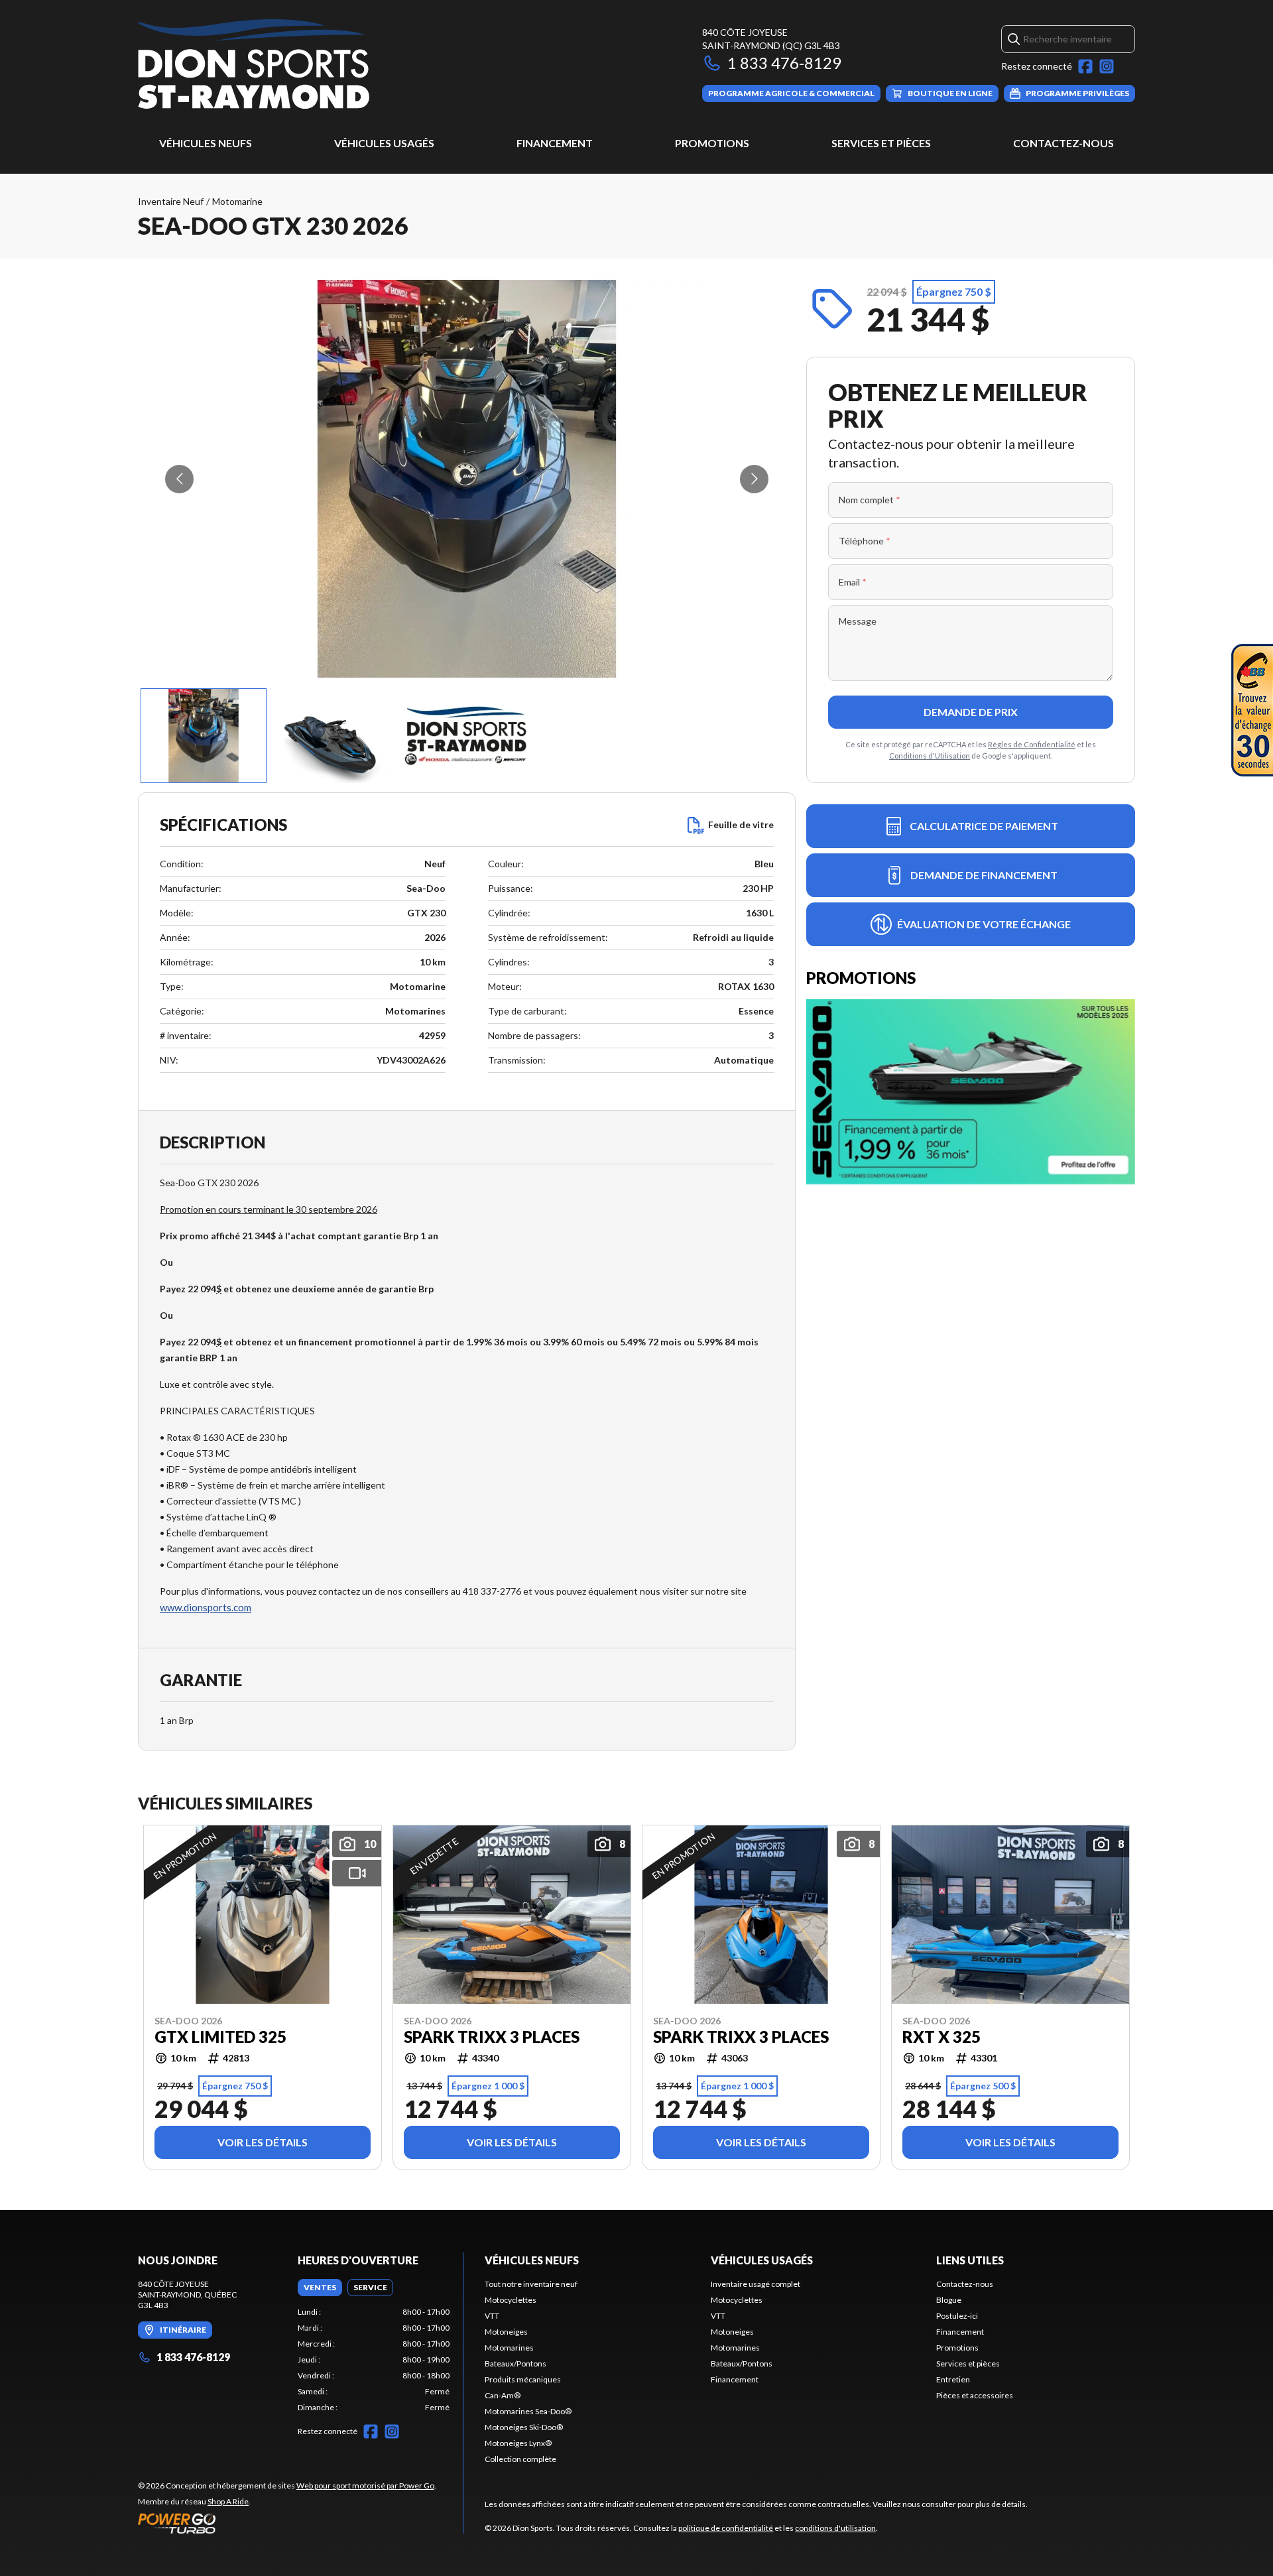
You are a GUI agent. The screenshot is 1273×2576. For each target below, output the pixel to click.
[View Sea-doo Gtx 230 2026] (204, 736)
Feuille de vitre (741, 825)
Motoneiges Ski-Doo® (524, 2427)
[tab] (320, 2288)
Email (853, 582)
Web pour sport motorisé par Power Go (365, 2485)
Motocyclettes (511, 2300)
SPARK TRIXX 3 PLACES (492, 2037)
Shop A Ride (228, 2501)
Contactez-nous (1063, 143)
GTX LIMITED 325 (220, 2037)
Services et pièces (881, 143)
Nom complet (870, 500)
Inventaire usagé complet (756, 2284)
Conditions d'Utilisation (930, 756)
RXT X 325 (941, 2037)
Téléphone (865, 541)
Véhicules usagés (384, 143)
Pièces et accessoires (975, 2395)
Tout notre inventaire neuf (531, 2284)
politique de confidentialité (726, 2528)
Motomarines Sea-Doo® (528, 2411)
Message (858, 621)
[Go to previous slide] (179, 479)
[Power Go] (287, 2523)
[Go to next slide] (754, 479)
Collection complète (520, 2459)
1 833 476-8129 (784, 63)
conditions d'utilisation (835, 2528)
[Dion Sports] (254, 64)
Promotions (712, 143)
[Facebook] (1085, 66)
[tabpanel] (374, 2360)
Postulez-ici (957, 2316)
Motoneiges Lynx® (518, 2443)
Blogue (949, 2300)
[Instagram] (1107, 66)
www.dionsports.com (206, 1607)
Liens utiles (970, 2260)
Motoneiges (506, 2332)
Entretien (953, 2379)
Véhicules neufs (206, 143)
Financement (555, 143)
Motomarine (237, 201)
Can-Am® (503, 2395)
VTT (492, 2316)
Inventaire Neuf (171, 201)
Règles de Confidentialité (1032, 744)
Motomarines (509, 2348)
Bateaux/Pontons (515, 2363)
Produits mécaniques (523, 2379)
